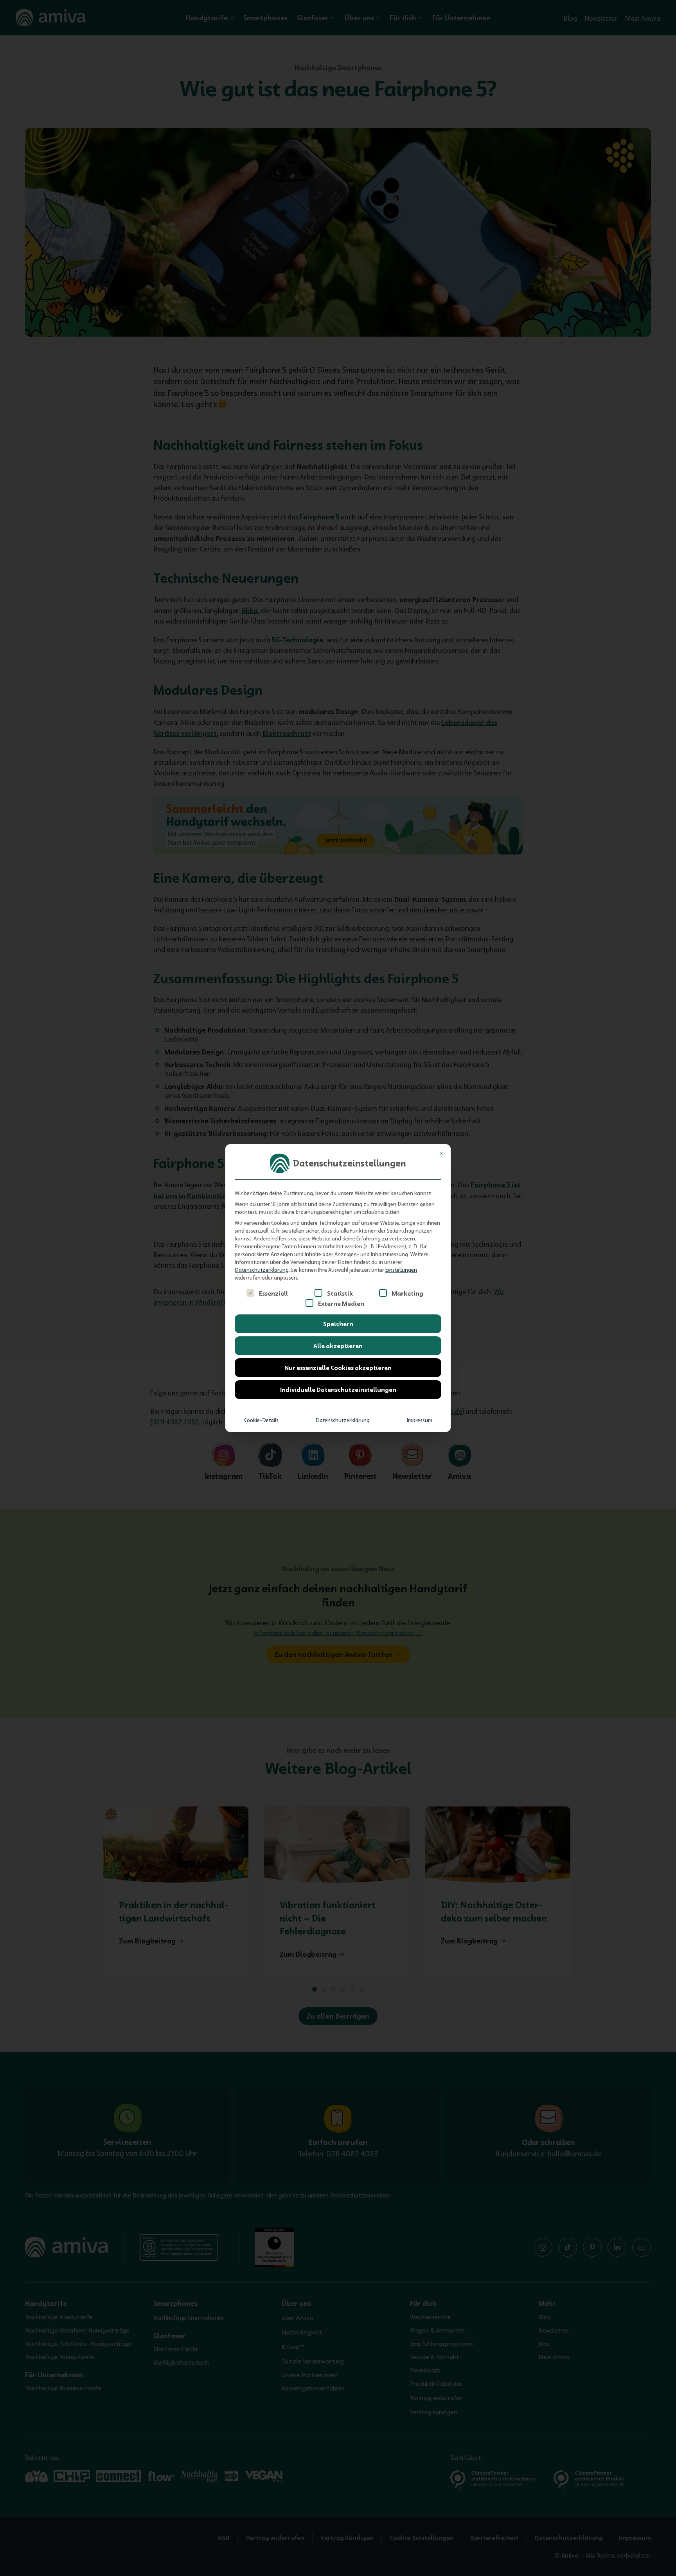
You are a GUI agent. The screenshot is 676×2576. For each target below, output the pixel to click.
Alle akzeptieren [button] (338, 1346)
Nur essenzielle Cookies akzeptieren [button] (338, 1368)
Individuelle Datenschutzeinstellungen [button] (338, 1390)
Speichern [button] (338, 1324)
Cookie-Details (261, 1420)
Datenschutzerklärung (262, 1270)
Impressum (420, 1420)
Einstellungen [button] (401, 1270)
